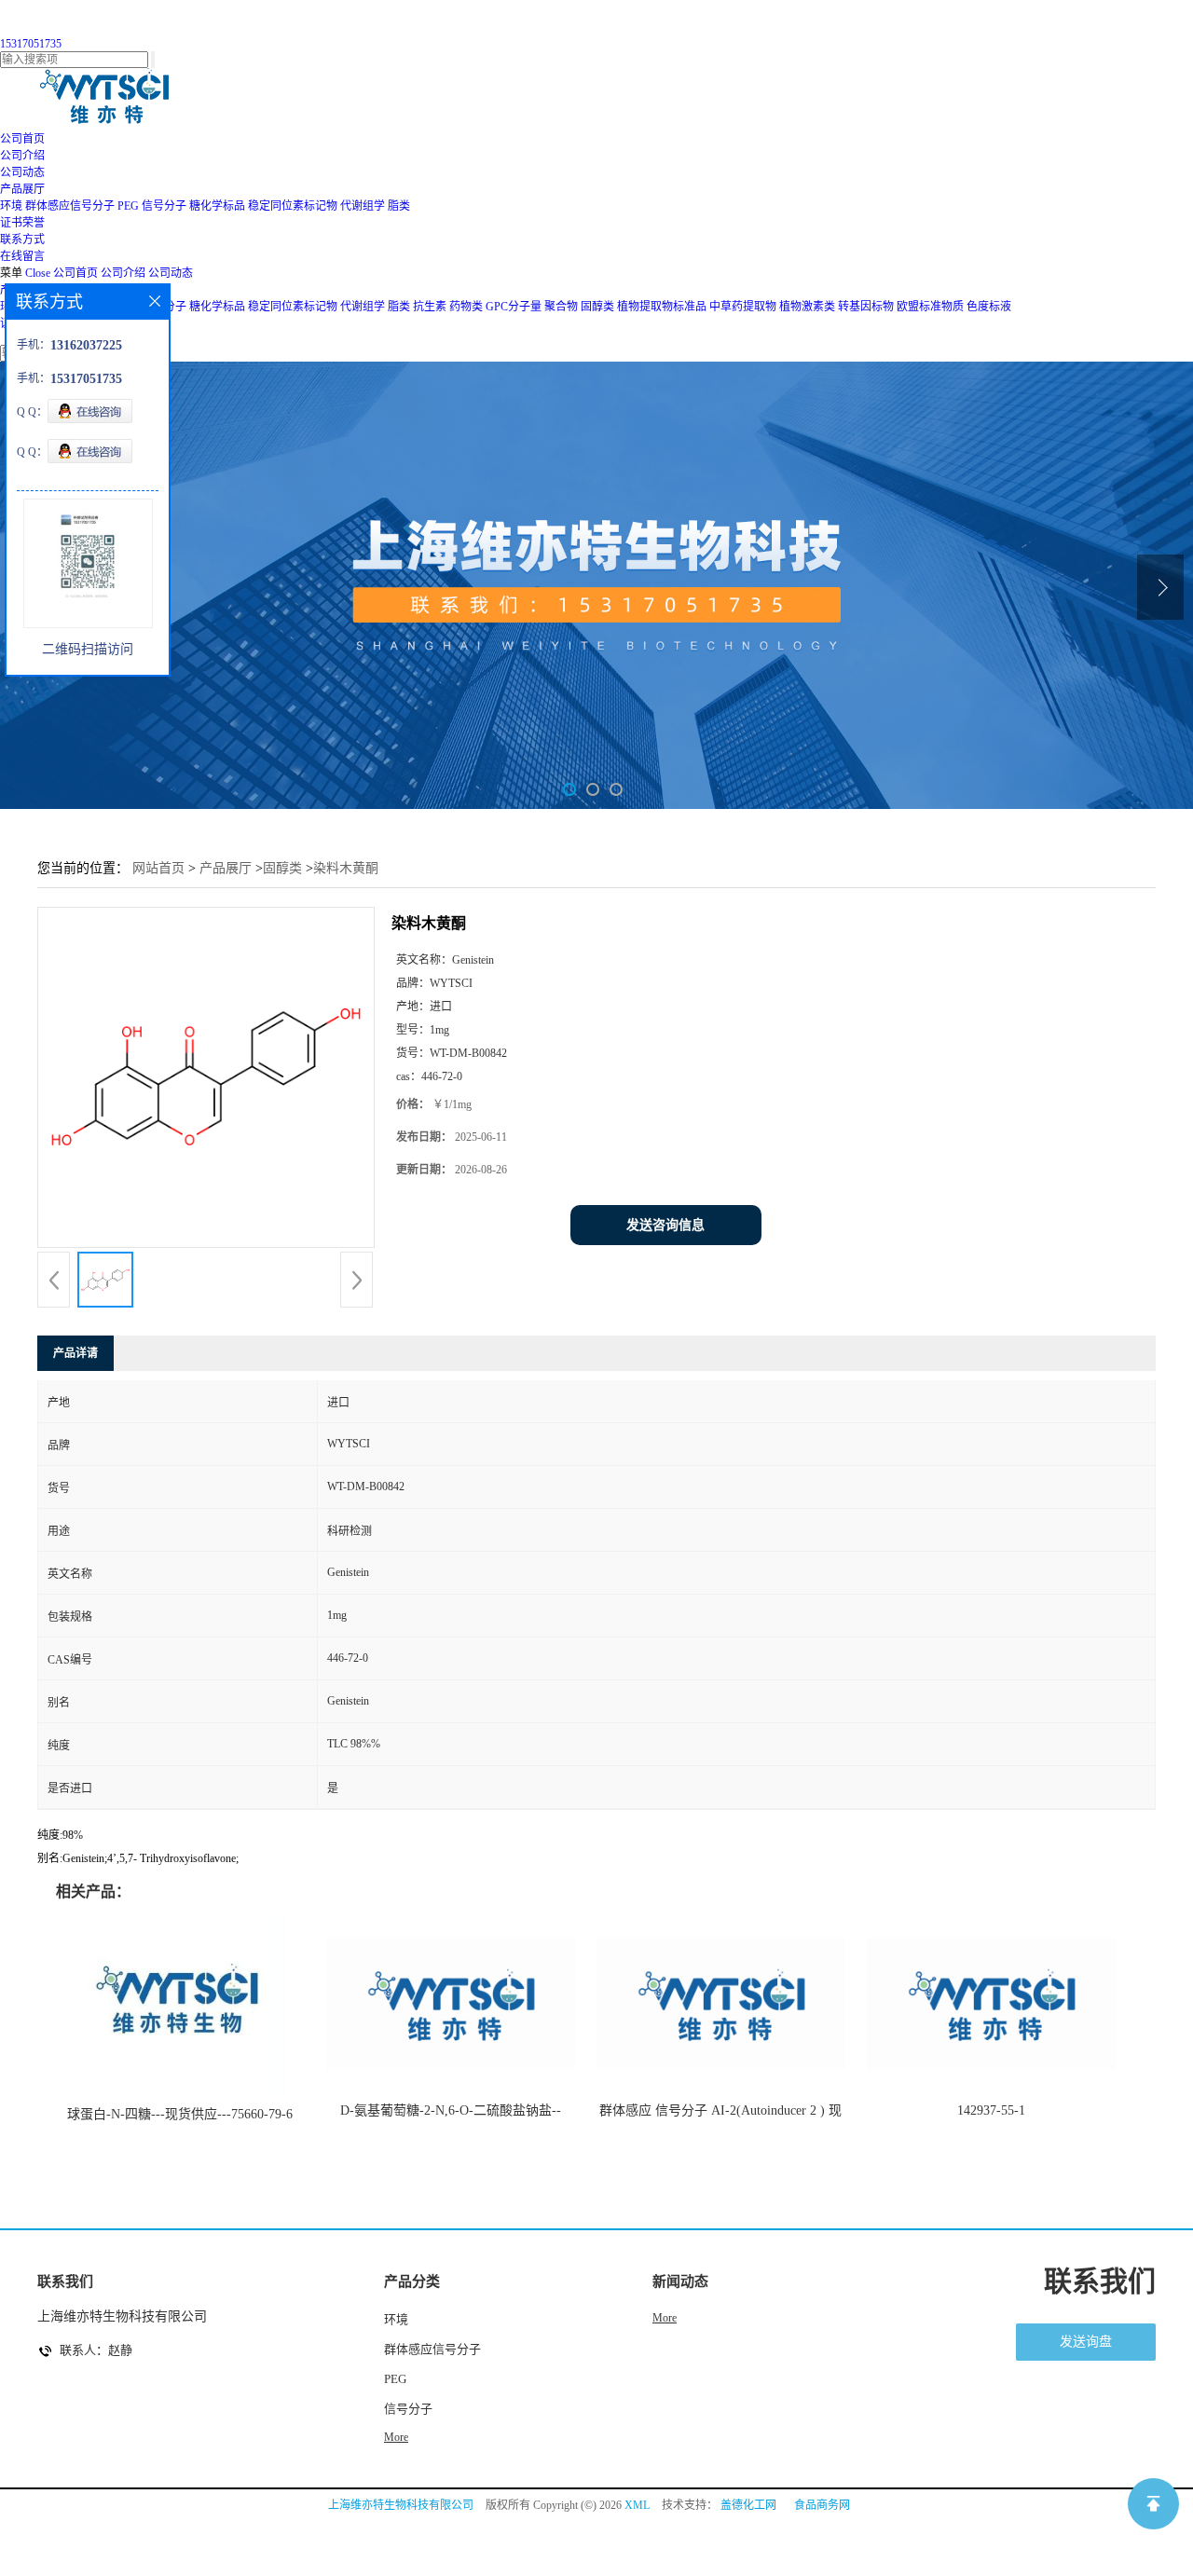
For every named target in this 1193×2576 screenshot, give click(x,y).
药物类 (466, 307)
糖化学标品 (217, 206)
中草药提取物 (743, 307)
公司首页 (75, 273)
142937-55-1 (991, 2110)
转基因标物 (866, 307)
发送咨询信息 (665, 1225)
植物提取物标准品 (662, 307)
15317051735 (31, 44)
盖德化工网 (748, 2505)
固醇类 (597, 307)
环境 (11, 206)
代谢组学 (363, 206)
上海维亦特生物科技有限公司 (401, 2505)
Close (38, 273)
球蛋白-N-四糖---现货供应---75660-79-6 (180, 2114)
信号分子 (164, 206)
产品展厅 (226, 868)
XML (637, 2505)
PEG (128, 206)
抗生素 (430, 307)
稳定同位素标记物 (293, 206)
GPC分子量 (514, 307)
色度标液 (989, 307)
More (396, 2437)
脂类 (399, 206)
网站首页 (158, 868)
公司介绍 (123, 273)
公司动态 (171, 273)
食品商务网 (822, 2505)
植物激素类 (807, 307)
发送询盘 (1086, 2342)
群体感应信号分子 (70, 206)
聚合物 (561, 307)
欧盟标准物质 (930, 307)
